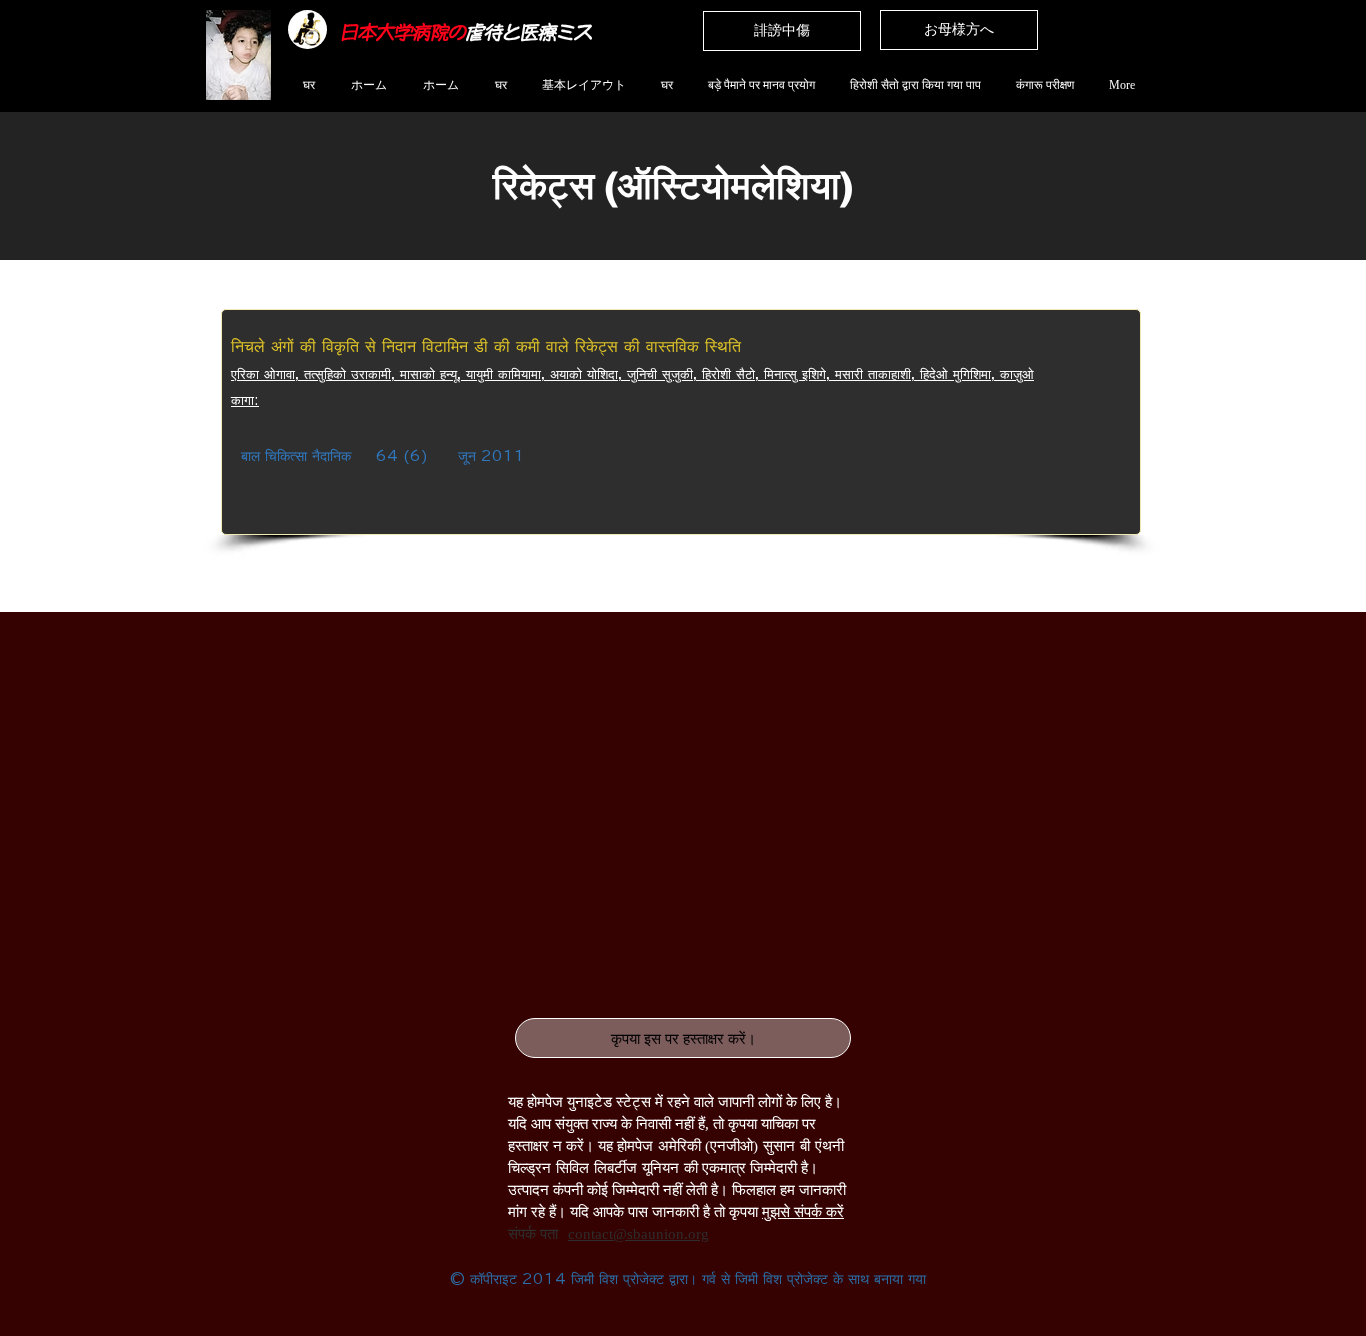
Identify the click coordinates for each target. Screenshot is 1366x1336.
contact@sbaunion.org (638, 1234)
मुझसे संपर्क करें (803, 1212)
